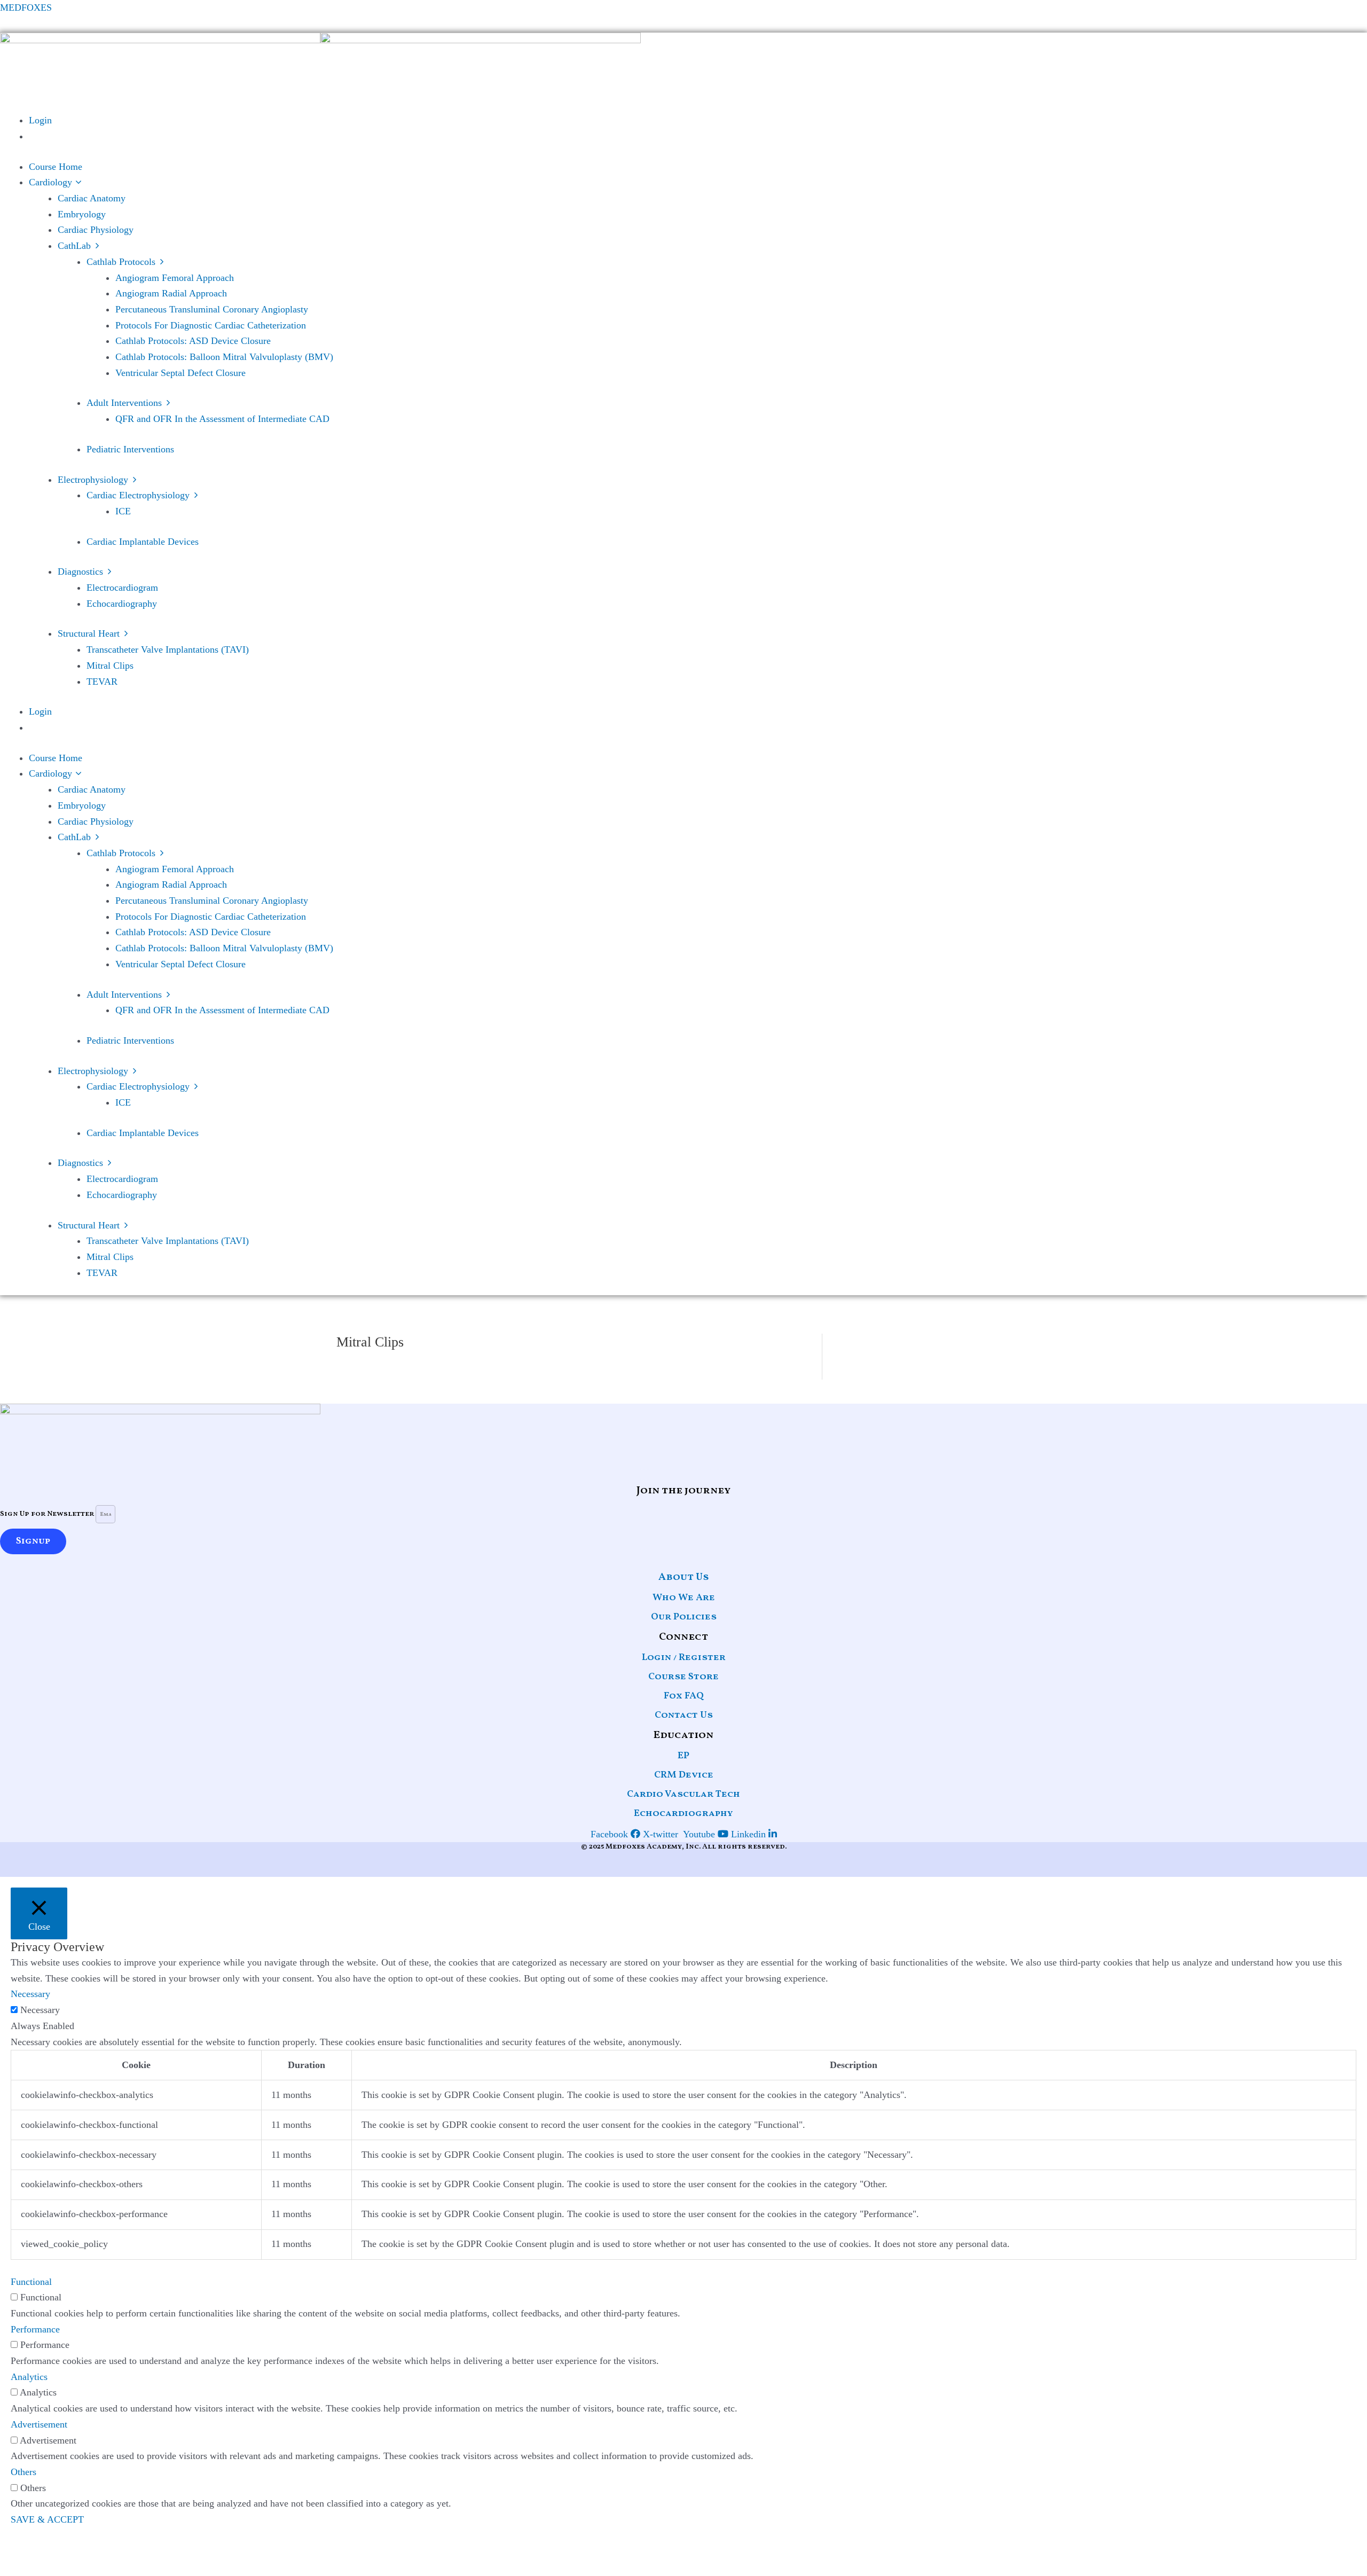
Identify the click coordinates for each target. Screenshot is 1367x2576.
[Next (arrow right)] (51, 2568)
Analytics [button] (29, 2377)
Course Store (683, 1677)
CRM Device (684, 1775)
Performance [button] (35, 2329)
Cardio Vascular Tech (683, 1794)
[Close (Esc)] (120, 2549)
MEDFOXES (26, 7)
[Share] (85, 2549)
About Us (684, 1577)
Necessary (40, 2010)
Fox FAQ (684, 1696)
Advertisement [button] (39, 2424)
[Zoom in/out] (16, 2549)
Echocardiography (683, 1814)
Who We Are (684, 1598)
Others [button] (23, 2472)
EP (683, 1756)
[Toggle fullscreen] (51, 2549)
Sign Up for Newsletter (48, 1514)
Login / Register (684, 1658)
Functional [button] (31, 2282)
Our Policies (684, 1617)
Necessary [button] (30, 1994)
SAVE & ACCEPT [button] (47, 2519)
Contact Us (684, 1715)
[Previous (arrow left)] (16, 2568)
